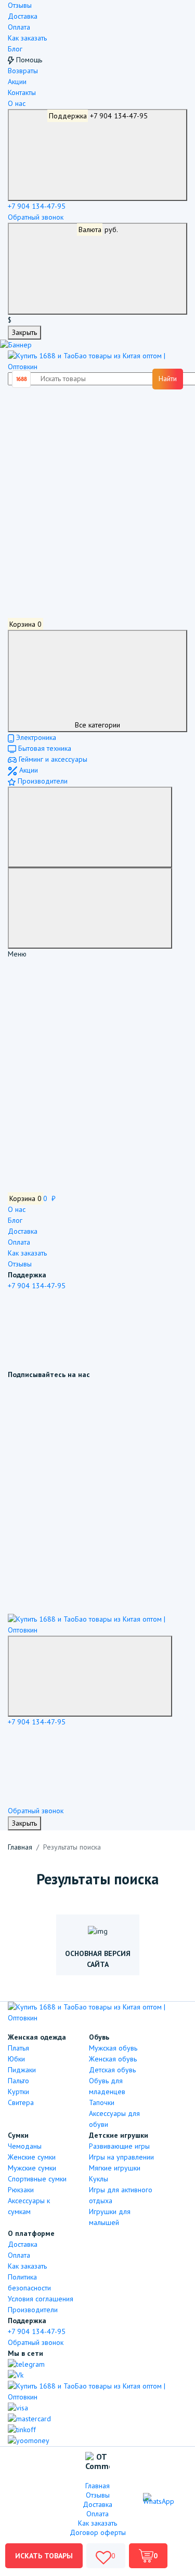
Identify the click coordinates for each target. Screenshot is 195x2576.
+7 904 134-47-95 (99, 116)
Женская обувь (113, 2059)
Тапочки (102, 2102)
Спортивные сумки (37, 2179)
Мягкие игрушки (115, 2168)
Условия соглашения (41, 2299)
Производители (42, 781)
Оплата (19, 27)
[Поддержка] (90, 1676)
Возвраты (23, 71)
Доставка (23, 16)
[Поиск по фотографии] (22, 379)
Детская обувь (112, 2070)
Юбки (16, 2059)
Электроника (35, 737)
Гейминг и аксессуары (52, 759)
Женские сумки (32, 2157)
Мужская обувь (113, 2048)
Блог (15, 49)
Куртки (18, 2092)
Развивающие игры (119, 2146)
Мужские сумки (32, 2168)
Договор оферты (98, 2532)
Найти (168, 379)
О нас (17, 103)
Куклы (99, 2179)
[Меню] (90, 827)
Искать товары (44, 2556)
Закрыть (24, 332)
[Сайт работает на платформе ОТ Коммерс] (97, 2463)
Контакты (22, 92)
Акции (17, 82)
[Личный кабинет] (86, 424)
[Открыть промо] (16, 345)
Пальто (18, 2081)
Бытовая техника (44, 748)
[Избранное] (86, 502)
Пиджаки (22, 2070)
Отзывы (20, 5)
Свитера (21, 2102)
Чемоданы (25, 2146)
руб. (99, 230)
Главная (20, 1847)
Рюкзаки (21, 2190)
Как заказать (27, 38)
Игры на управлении (121, 2157)
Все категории (97, 725)
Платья (18, 2048)
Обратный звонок (36, 217)
